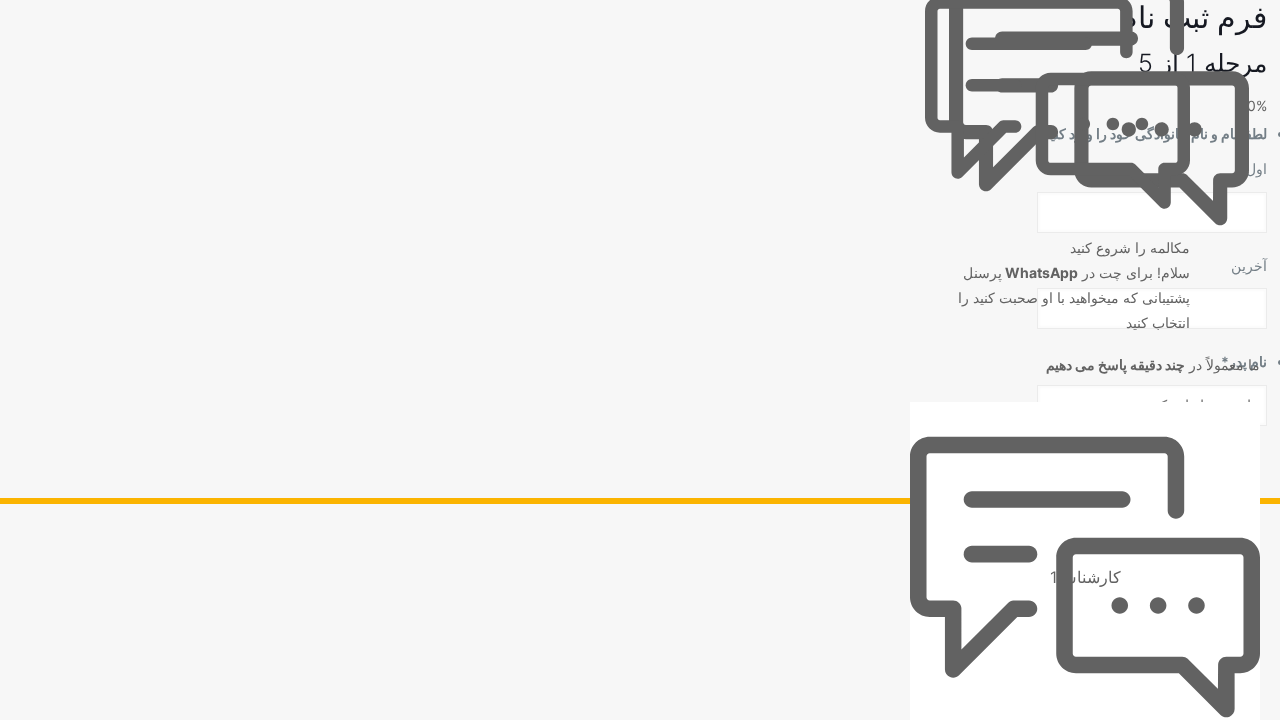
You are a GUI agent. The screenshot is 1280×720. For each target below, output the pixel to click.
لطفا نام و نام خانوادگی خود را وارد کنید (1151, 133)
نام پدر (1244, 361)
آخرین (1249, 265)
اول (1256, 168)
